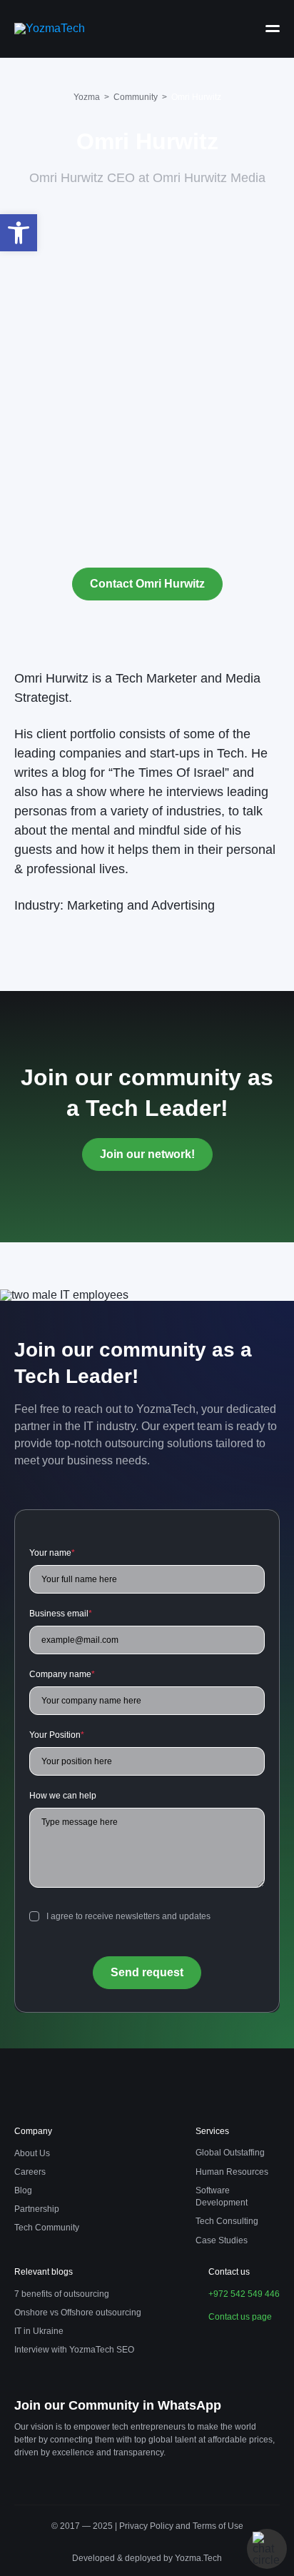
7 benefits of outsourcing (62, 2294)
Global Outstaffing (230, 2153)
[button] (19, 233)
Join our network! (147, 1154)
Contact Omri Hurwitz (147, 584)
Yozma (87, 97)
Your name (52, 1553)
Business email (61, 1614)
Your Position (57, 1735)
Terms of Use (218, 2526)
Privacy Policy (147, 2526)
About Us (32, 2153)
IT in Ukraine (39, 2331)
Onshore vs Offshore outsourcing (78, 2313)
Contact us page (240, 2317)
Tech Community (47, 2228)
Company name (62, 1674)
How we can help (63, 1796)
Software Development (222, 2197)
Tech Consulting (227, 2221)
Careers (30, 2172)
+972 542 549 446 (244, 2294)
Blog (23, 2190)
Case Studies (222, 2240)
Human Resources (232, 2172)
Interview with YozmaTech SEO (74, 2350)
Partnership (37, 2209)
